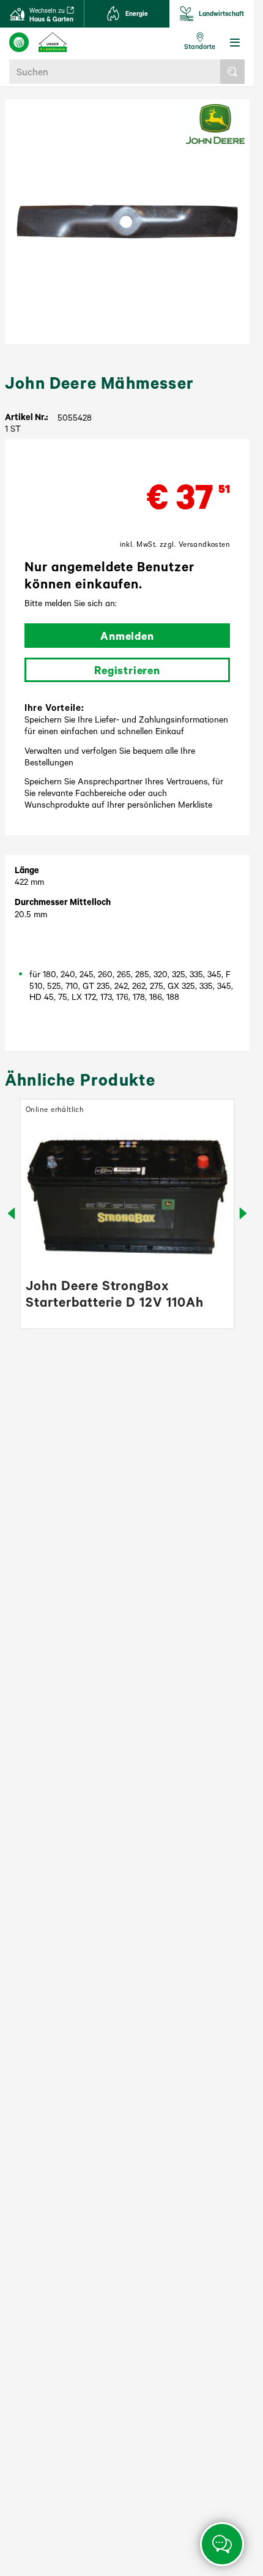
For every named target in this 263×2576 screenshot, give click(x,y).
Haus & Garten (51, 15)
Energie (137, 13)
